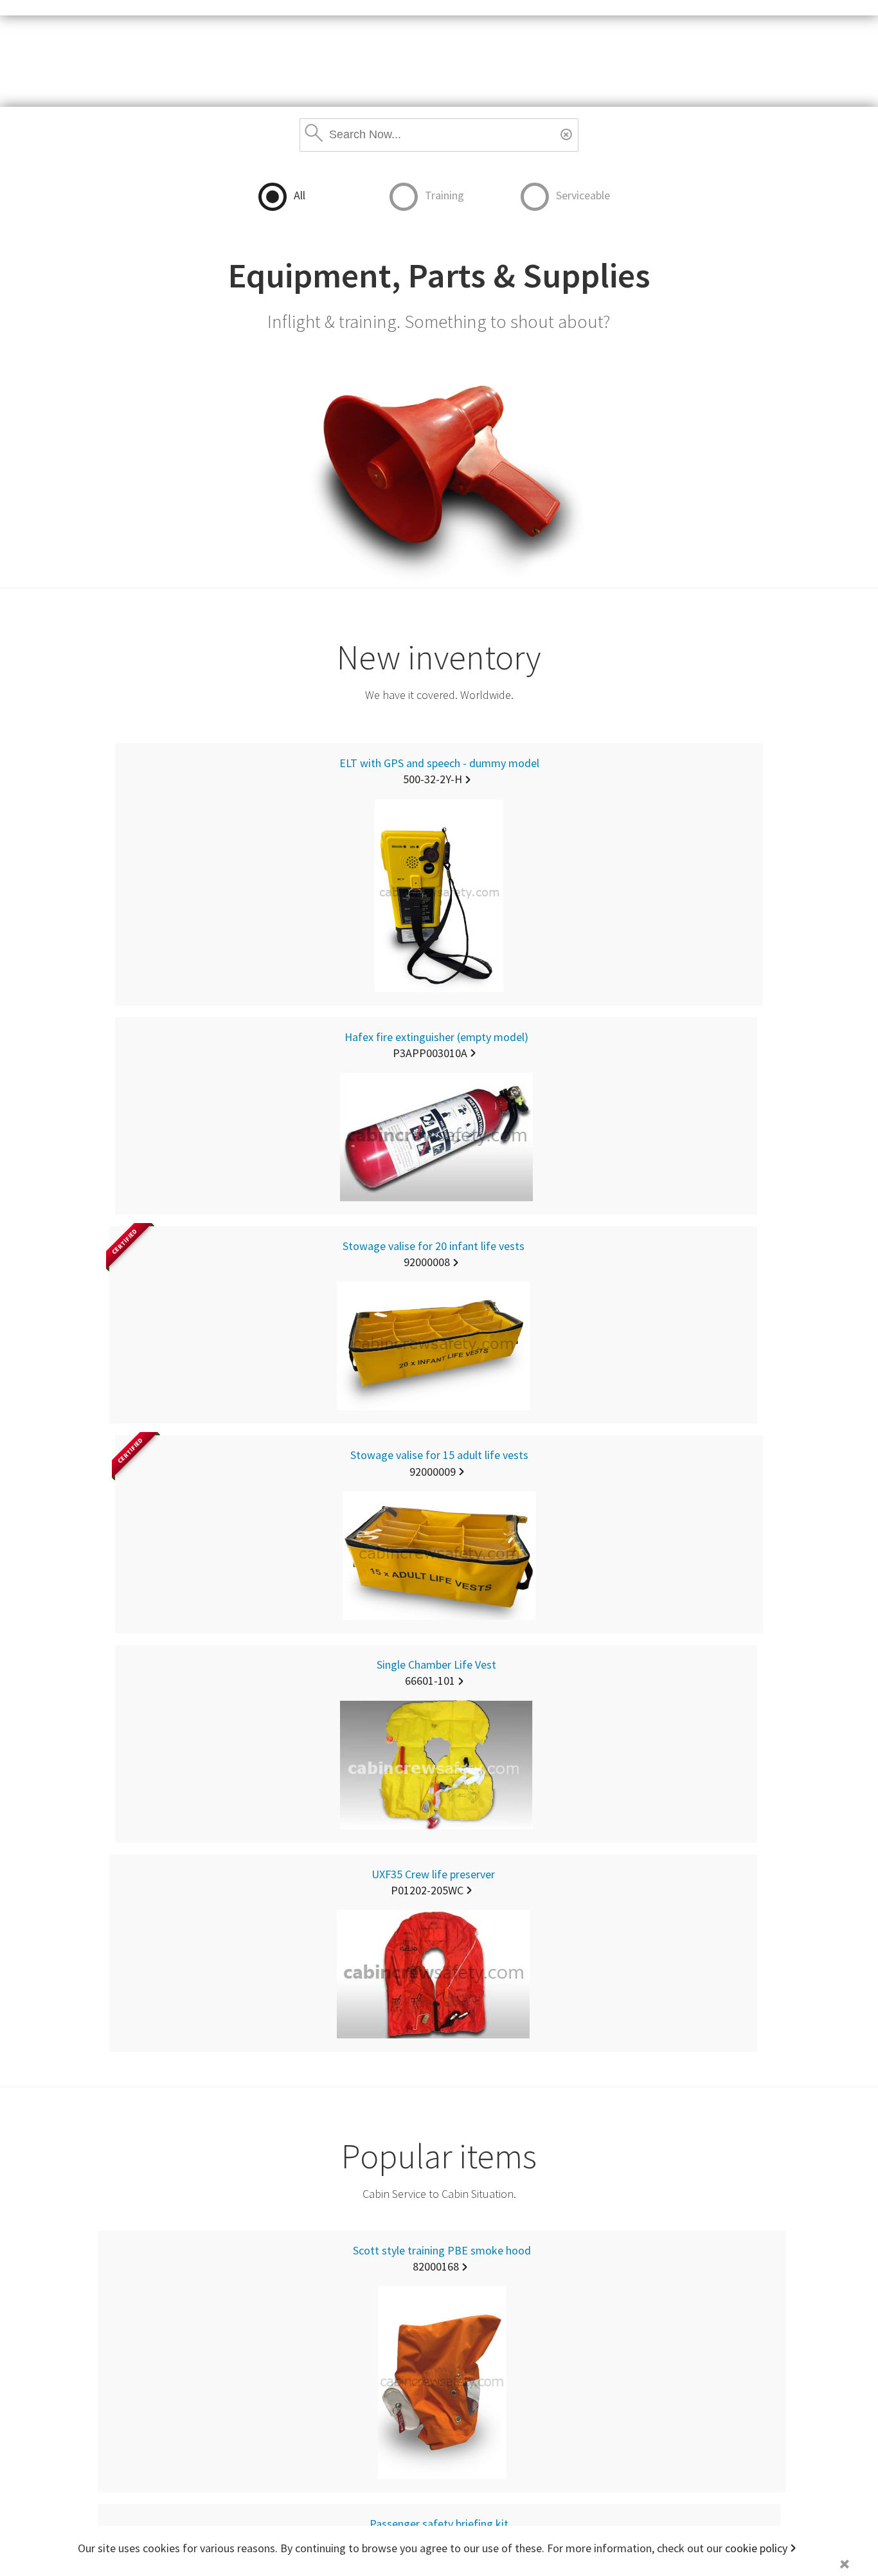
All (300, 195)
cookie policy (756, 2548)
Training (444, 195)
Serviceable (583, 195)
